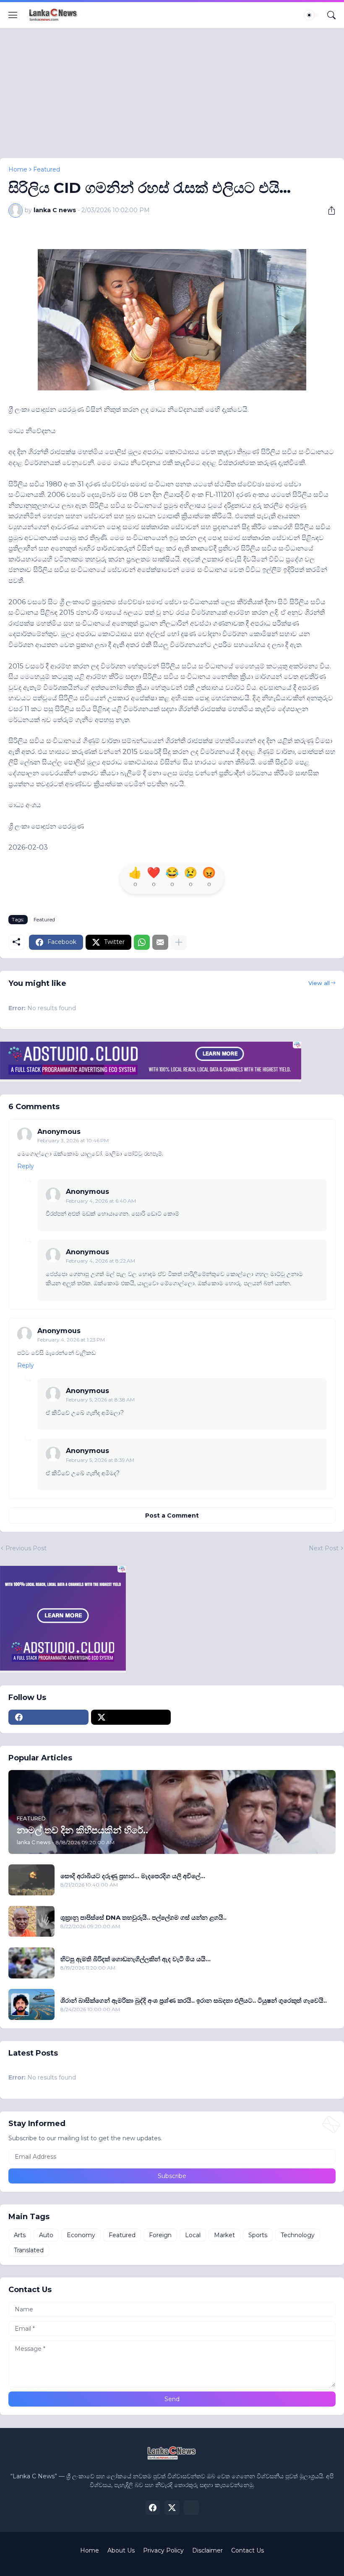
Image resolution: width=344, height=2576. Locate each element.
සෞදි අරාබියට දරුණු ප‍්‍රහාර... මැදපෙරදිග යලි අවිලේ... (133, 1876)
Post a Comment (172, 1515)
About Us (121, 2550)
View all (319, 983)
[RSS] (191, 2508)
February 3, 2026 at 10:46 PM (73, 1140)
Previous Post (26, 1548)
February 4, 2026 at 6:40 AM (101, 1201)
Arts (20, 2235)
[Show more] (179, 942)
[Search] (331, 15)
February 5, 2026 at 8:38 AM (100, 1400)
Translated (29, 2250)
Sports (258, 2235)
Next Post (324, 1548)
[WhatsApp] (142, 942)
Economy (81, 2235)
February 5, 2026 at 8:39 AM (100, 1460)
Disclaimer (207, 2550)
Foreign (160, 2235)
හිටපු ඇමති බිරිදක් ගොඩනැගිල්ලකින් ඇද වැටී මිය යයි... (136, 1959)
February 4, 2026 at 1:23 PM (71, 1340)
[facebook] (48, 1717)
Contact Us (248, 2550)
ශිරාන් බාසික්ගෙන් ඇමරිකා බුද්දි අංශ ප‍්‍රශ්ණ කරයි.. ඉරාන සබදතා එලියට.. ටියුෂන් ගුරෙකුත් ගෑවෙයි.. (194, 2000)
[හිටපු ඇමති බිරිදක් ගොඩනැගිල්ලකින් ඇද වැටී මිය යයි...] (31, 1963)
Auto (46, 2235)
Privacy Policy (163, 2550)
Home (18, 169)
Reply (26, 1166)
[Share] (328, 211)
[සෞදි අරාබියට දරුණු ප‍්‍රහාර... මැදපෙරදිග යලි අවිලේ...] (31, 1880)
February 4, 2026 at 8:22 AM (100, 1261)
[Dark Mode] (312, 15)
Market (224, 2235)
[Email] (160, 942)
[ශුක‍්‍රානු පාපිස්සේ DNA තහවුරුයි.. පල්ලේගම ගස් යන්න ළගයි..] (31, 1921)
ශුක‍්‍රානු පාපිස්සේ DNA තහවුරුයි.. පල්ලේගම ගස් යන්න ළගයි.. (143, 1917)
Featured (47, 169)
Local (193, 2235)
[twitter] (131, 1717)
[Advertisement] (172, 99)
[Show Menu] (13, 15)
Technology (298, 2235)
